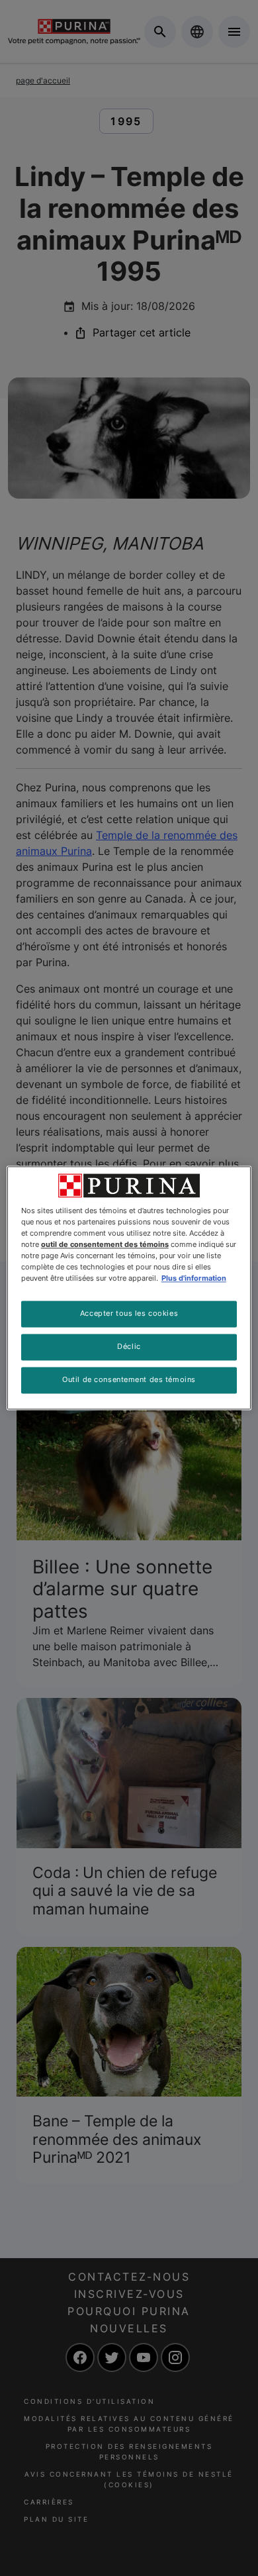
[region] (129, 1288)
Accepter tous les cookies (129, 1314)
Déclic (129, 1347)
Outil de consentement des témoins (129, 1380)
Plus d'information (194, 1279)
